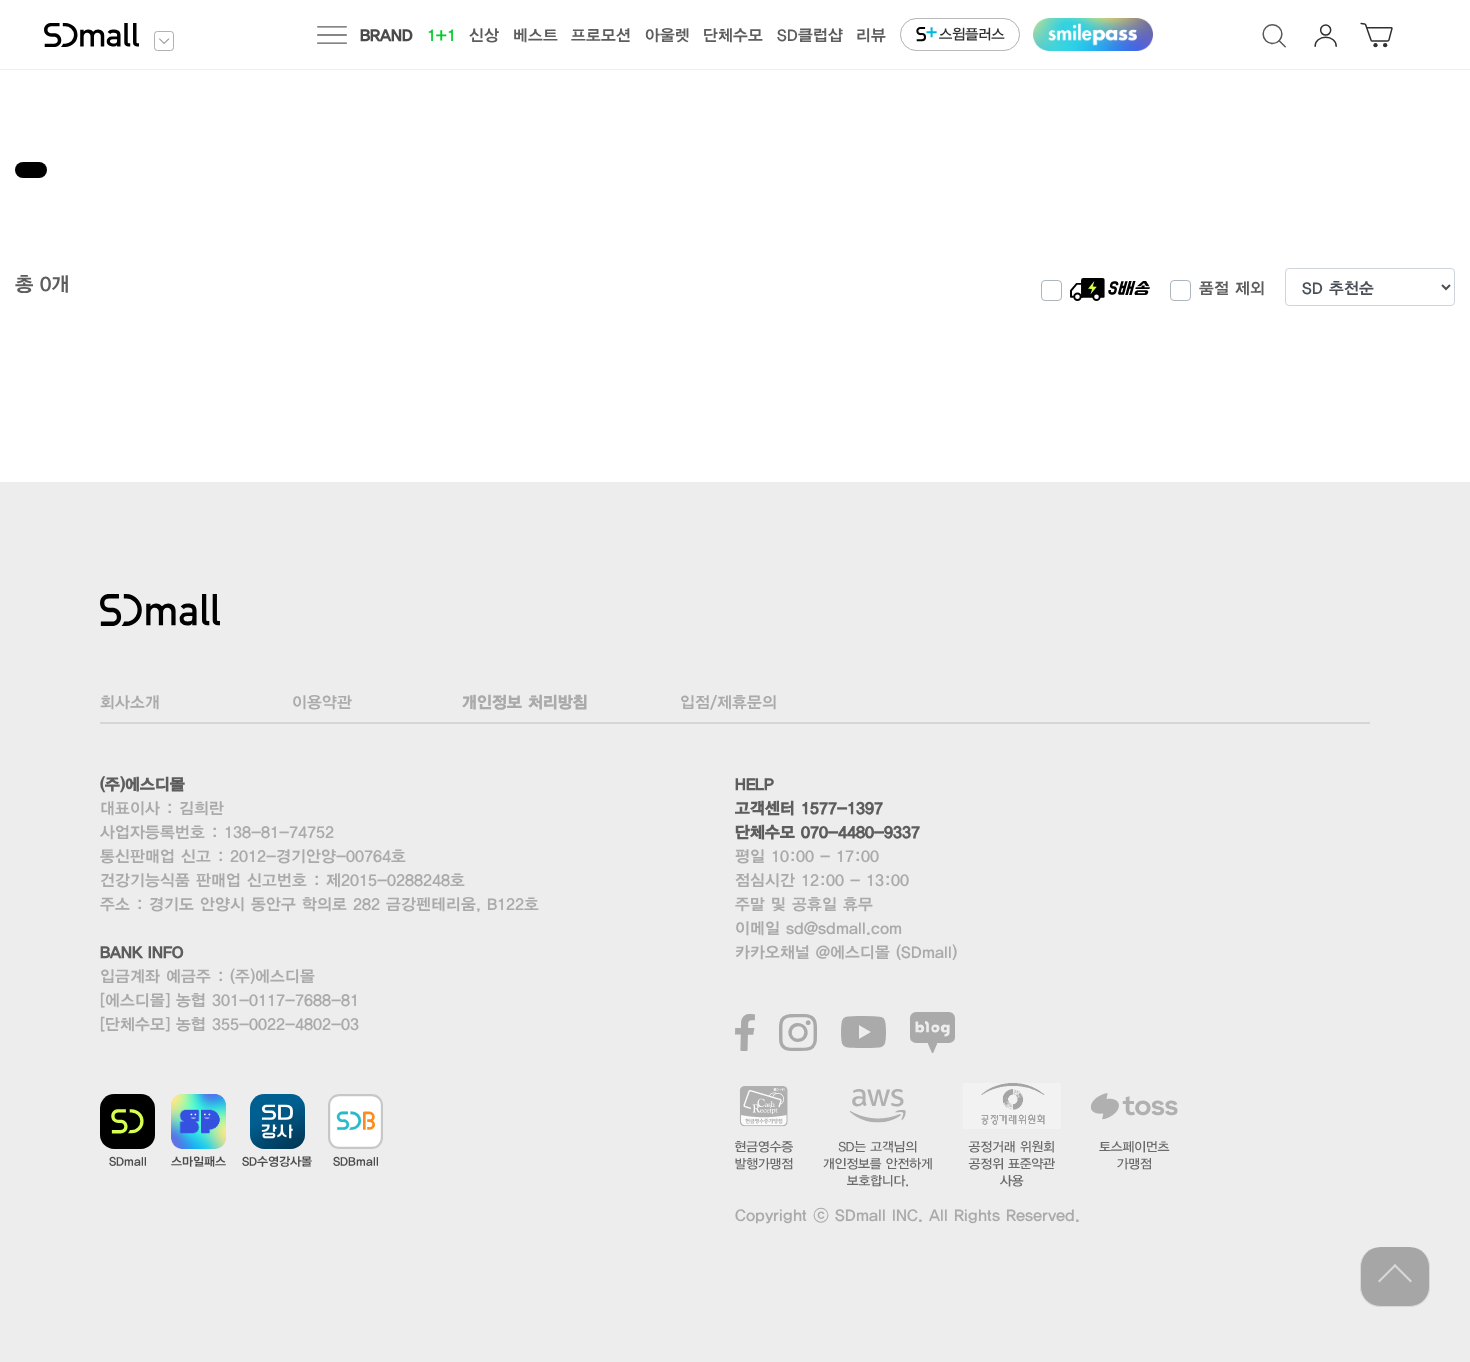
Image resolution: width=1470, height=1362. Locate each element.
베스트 (535, 34)
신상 (484, 34)
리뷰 (871, 34)
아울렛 (667, 34)
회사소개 (130, 701)
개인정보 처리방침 (525, 701)
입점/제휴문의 (728, 701)
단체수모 (733, 34)
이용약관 (322, 701)
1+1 (441, 34)
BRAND (386, 34)
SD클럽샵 (810, 34)
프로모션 (601, 34)
